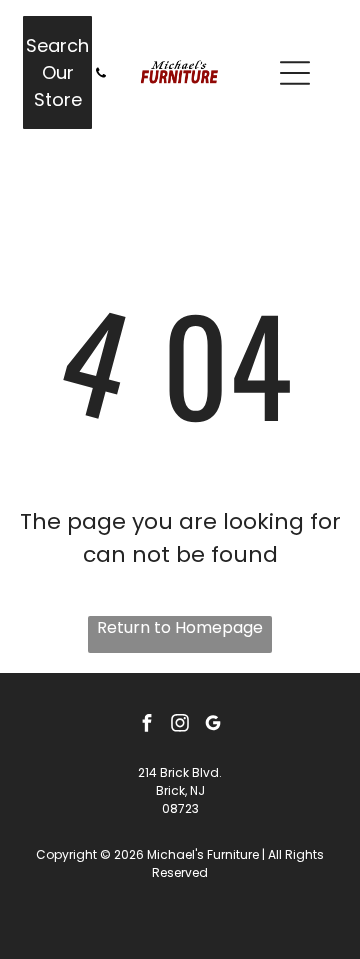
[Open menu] (295, 73)
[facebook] (147, 725)
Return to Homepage (180, 627)
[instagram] (180, 725)
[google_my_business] (213, 725)
